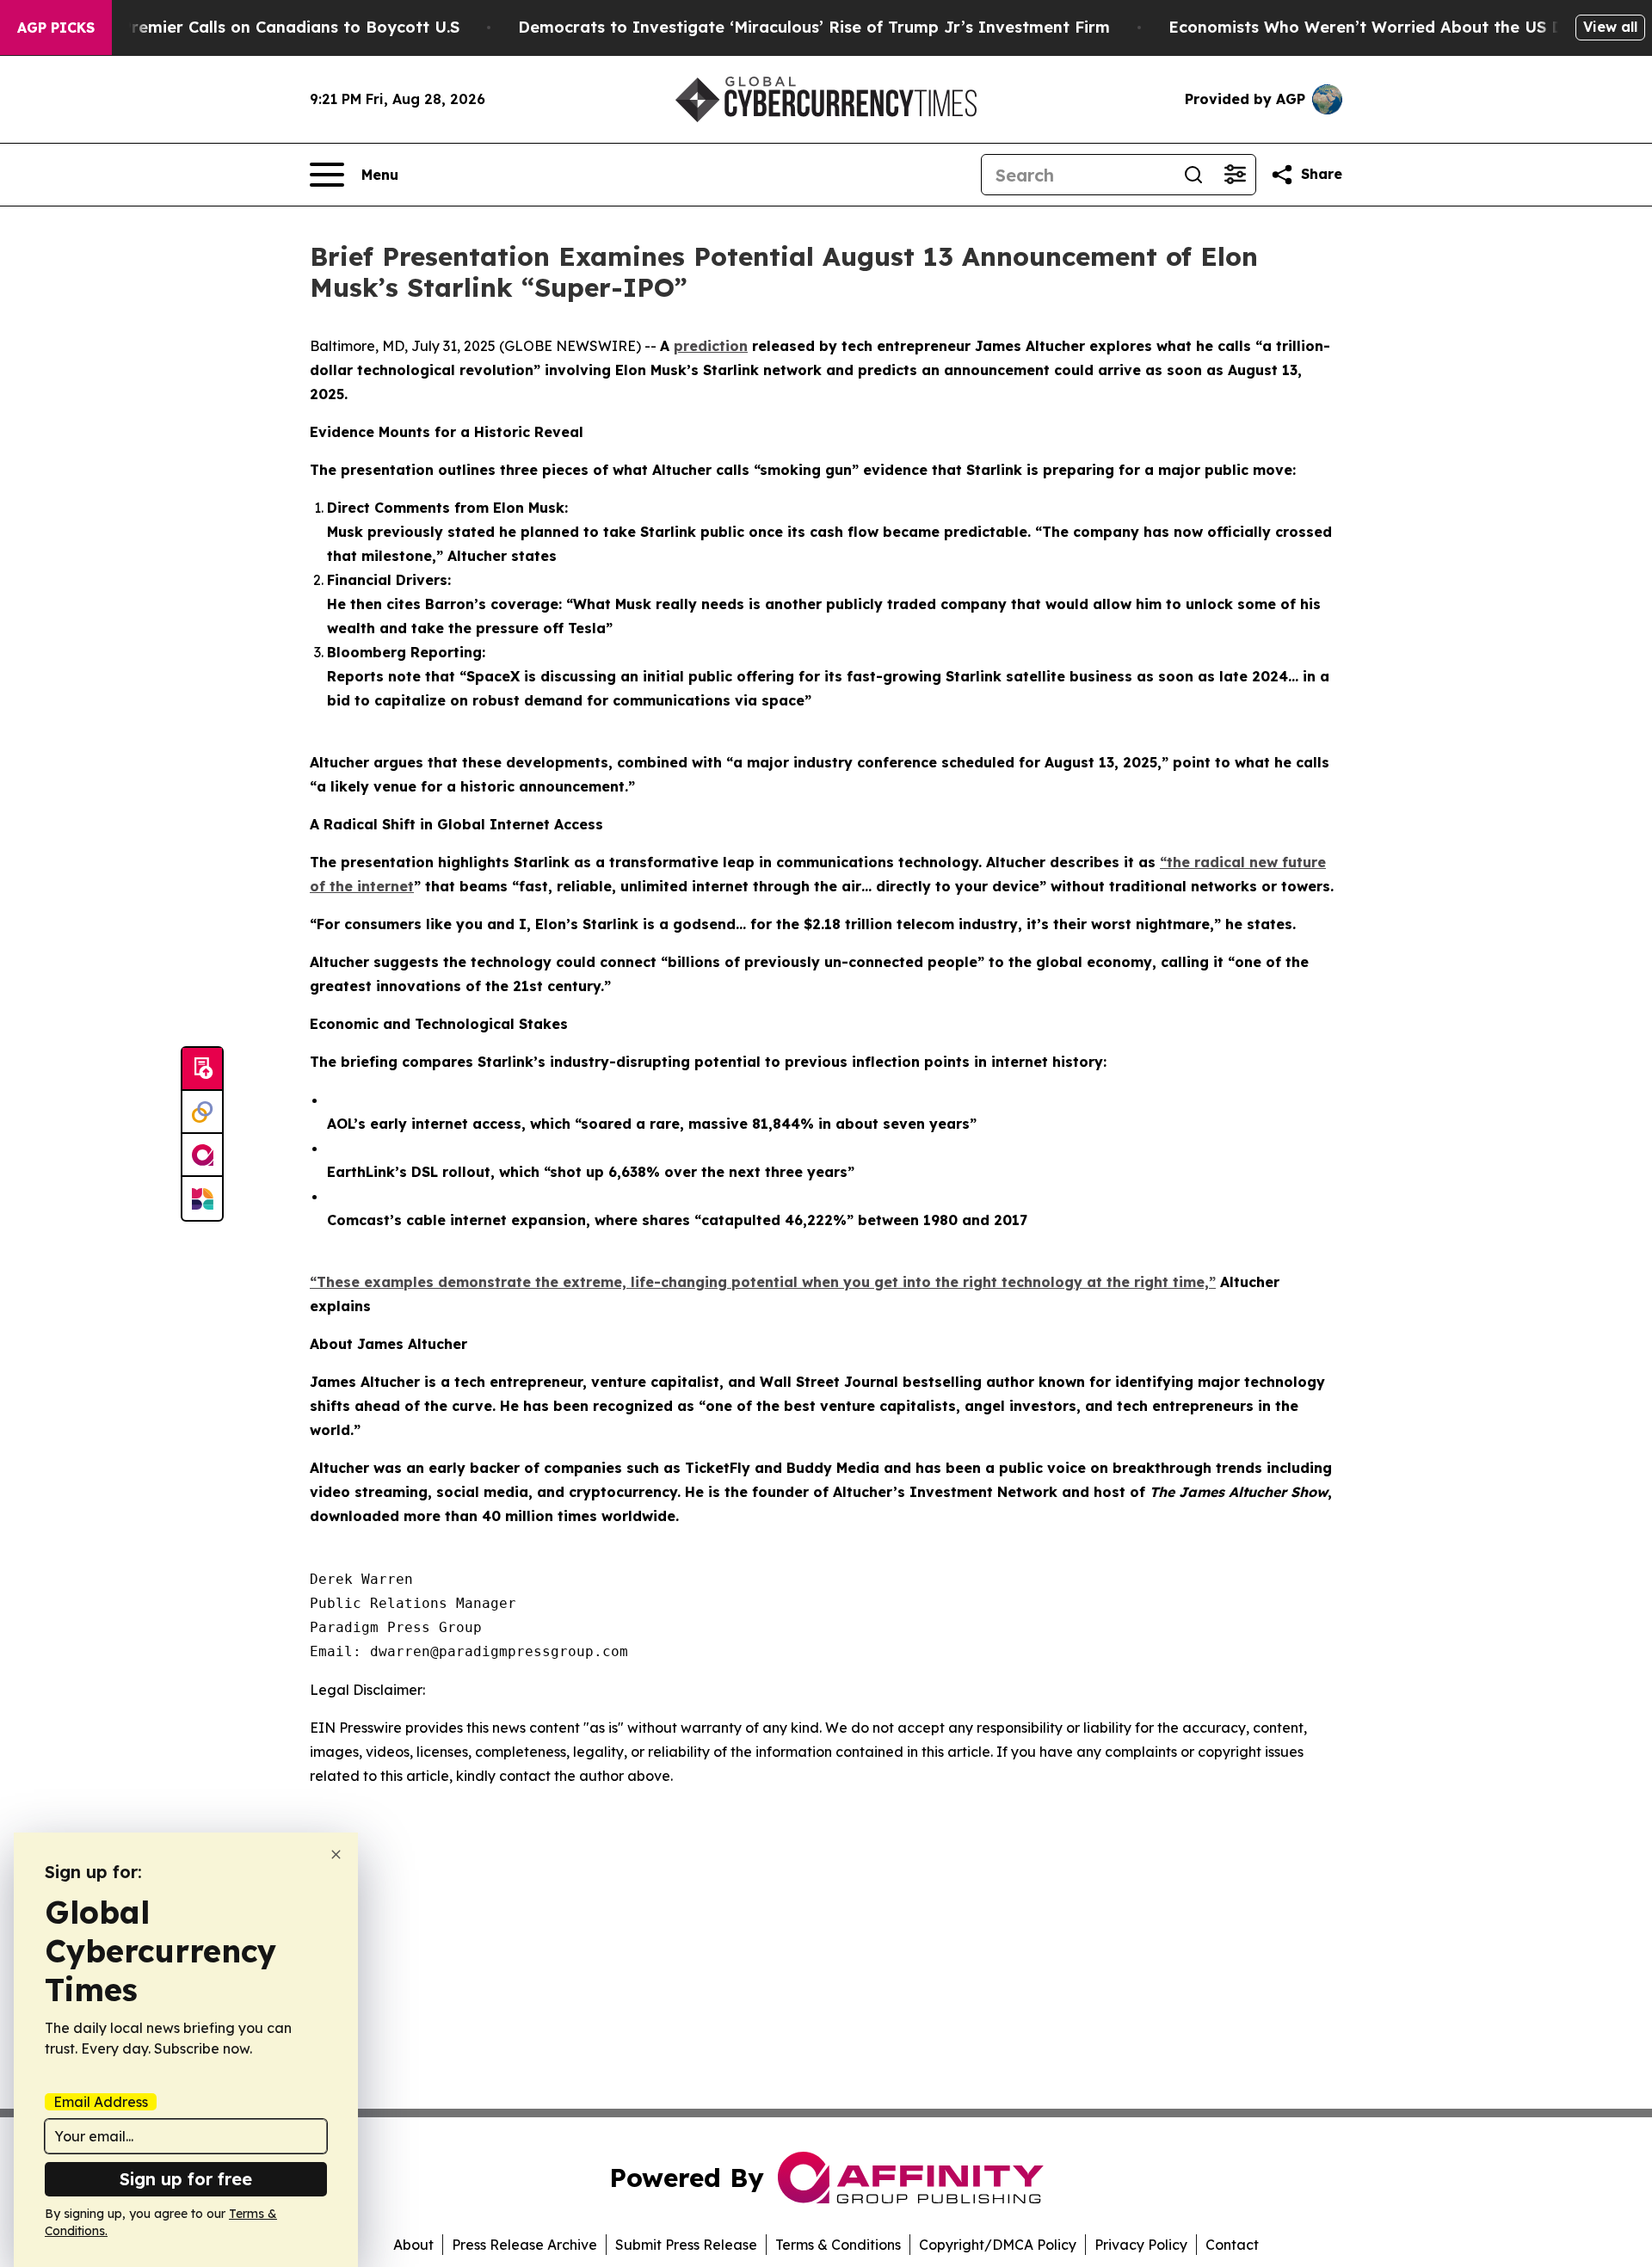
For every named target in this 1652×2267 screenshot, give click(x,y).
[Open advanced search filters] (1235, 175)
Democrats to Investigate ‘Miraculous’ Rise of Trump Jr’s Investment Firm (814, 27)
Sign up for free (186, 2179)
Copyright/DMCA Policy (998, 2245)
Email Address (101, 2102)
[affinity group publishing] (202, 1155)
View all (1610, 27)
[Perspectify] (202, 1112)
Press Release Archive (524, 2245)
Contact (1232, 2245)
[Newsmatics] (202, 1198)
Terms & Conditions (838, 2245)
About (413, 2245)
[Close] (336, 1854)
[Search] (1193, 175)
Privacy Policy (1141, 2245)
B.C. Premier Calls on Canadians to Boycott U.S (274, 27)
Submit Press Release (686, 2245)
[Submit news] (202, 1069)
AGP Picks (56, 28)
